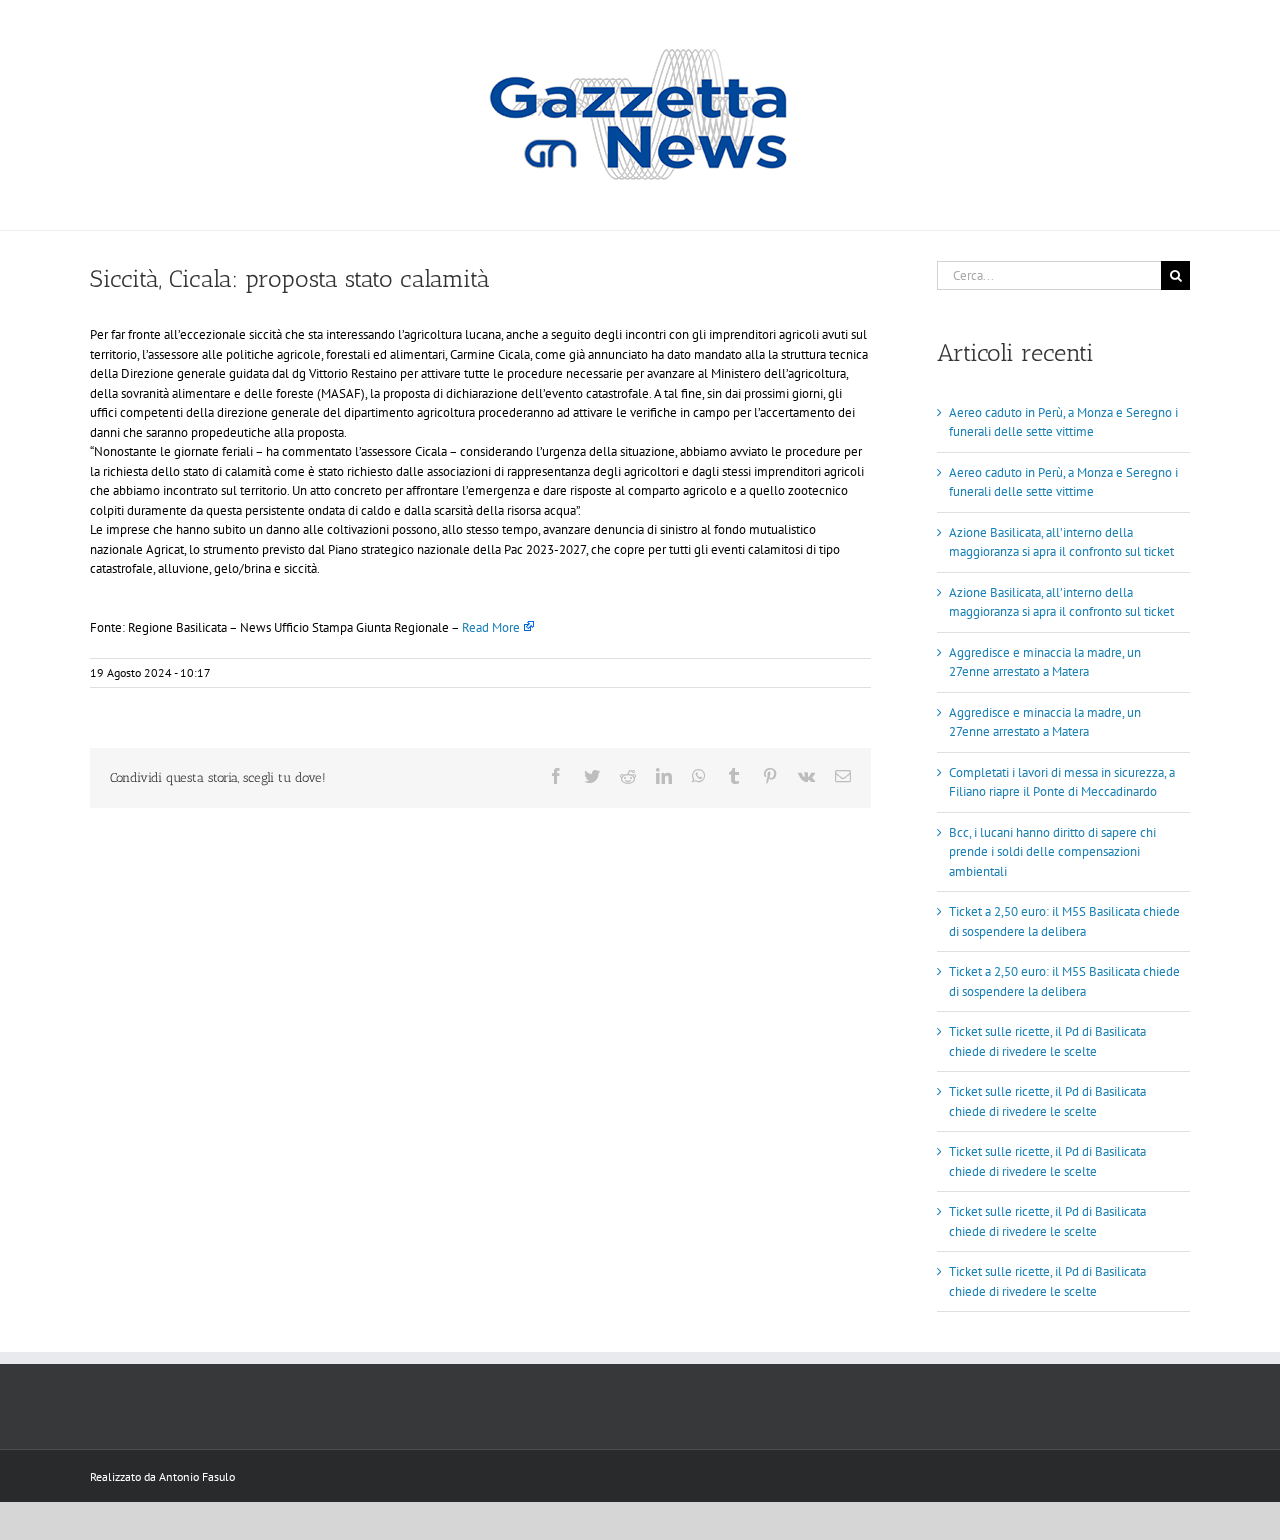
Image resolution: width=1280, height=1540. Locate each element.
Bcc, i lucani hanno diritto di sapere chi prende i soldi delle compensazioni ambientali (1052, 852)
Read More (491, 627)
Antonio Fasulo (197, 1476)
